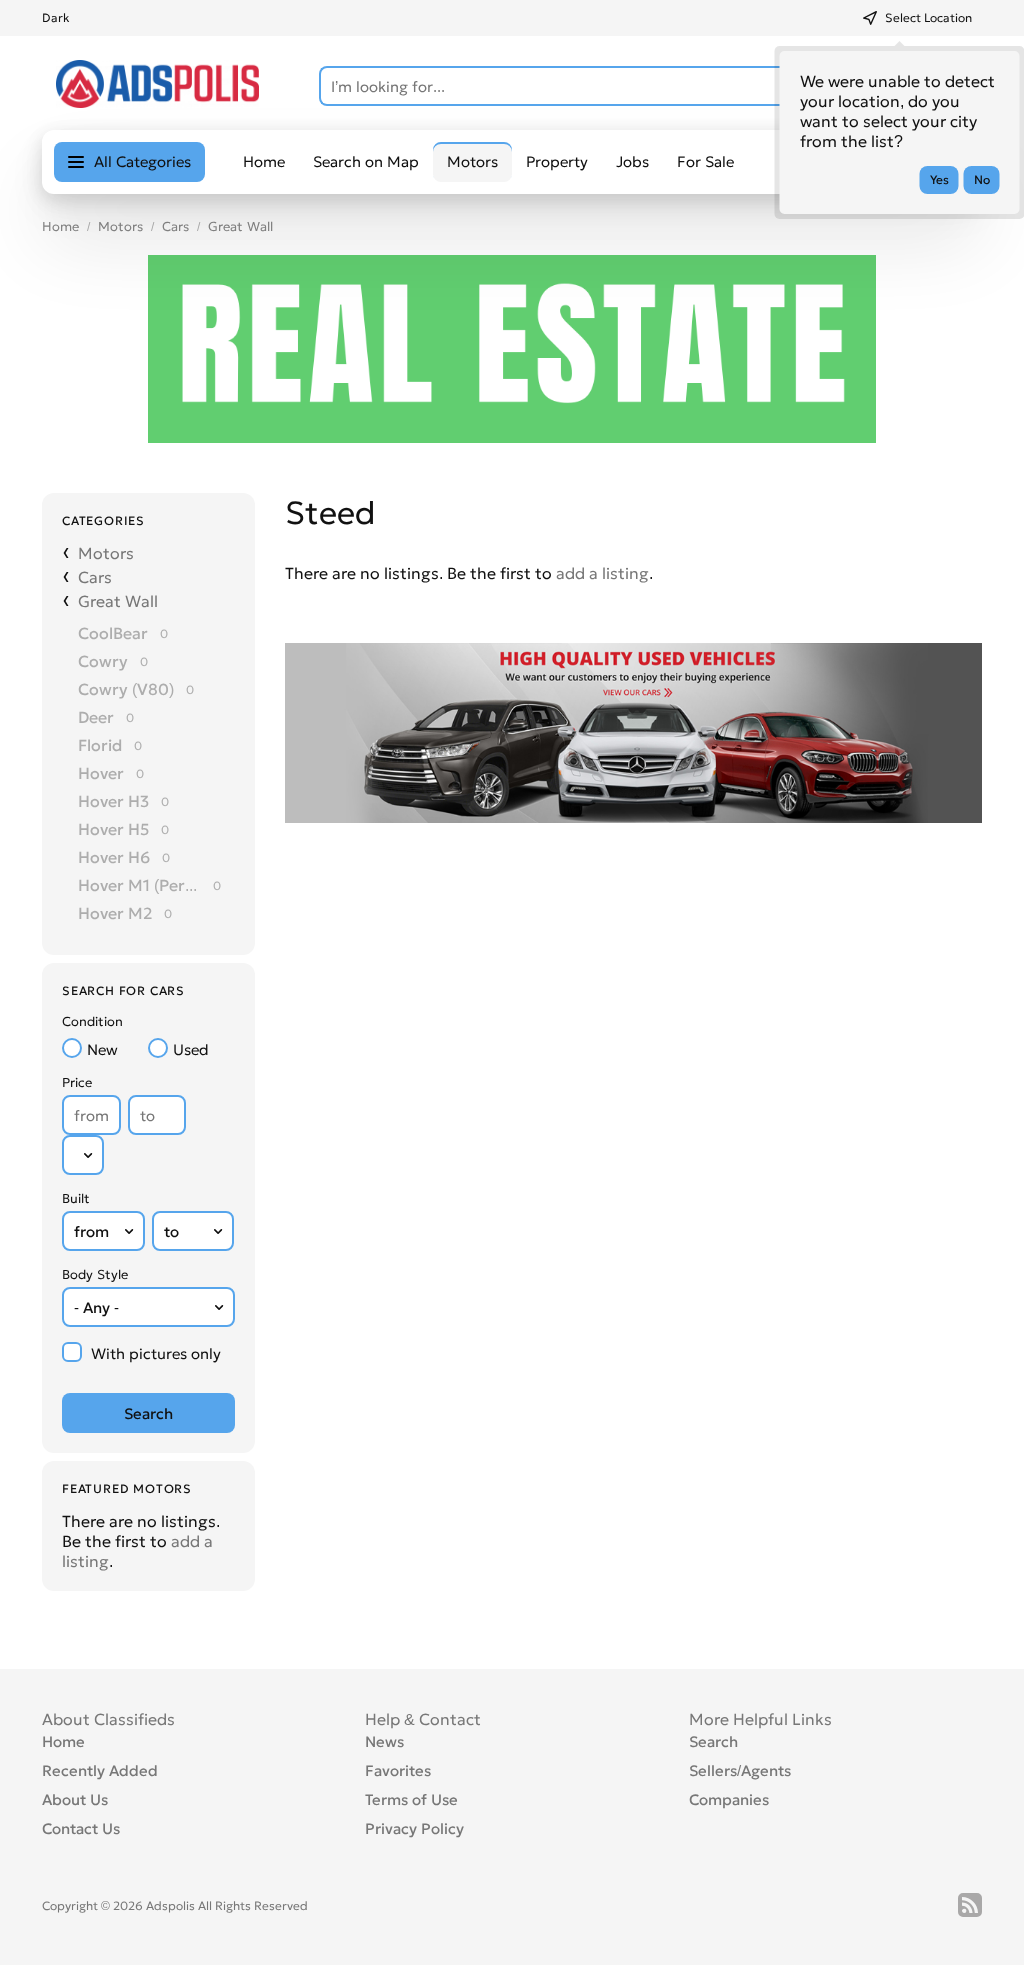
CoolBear (113, 633)
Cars (175, 226)
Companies (729, 1799)
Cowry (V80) (126, 689)
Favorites (398, 1770)
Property (557, 161)
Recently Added (100, 1770)
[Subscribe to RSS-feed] (970, 1905)
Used (191, 1049)
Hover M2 (115, 913)
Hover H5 (113, 829)
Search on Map (366, 161)
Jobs (632, 161)
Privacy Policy (414, 1828)
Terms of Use (411, 1799)
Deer (96, 717)
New (102, 1049)
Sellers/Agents (740, 1770)
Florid (100, 745)
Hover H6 (114, 857)
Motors (120, 226)
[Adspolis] (157, 102)
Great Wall (240, 226)
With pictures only (156, 1353)
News (384, 1741)
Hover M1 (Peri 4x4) (139, 885)
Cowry (103, 661)
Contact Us (81, 1828)
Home (264, 161)
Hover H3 (113, 801)
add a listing (602, 573)
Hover (101, 773)
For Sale (705, 161)
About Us (75, 1799)
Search (713, 1741)
